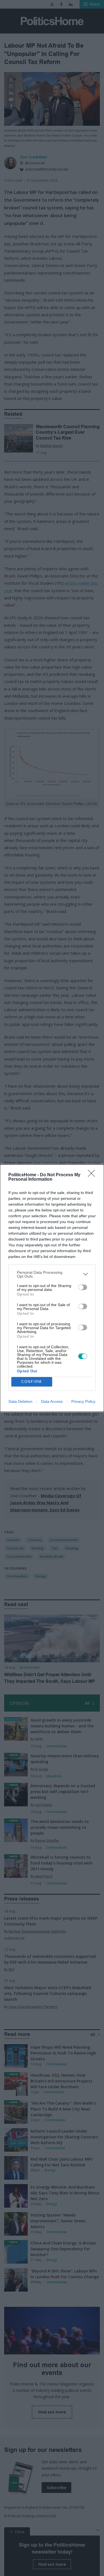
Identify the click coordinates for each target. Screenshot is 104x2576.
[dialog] (52, 1288)
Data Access (52, 1401)
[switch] (83, 1287)
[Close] (93, 1175)
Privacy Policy (83, 1401)
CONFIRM (32, 1382)
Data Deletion (21, 1401)
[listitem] (52, 1274)
